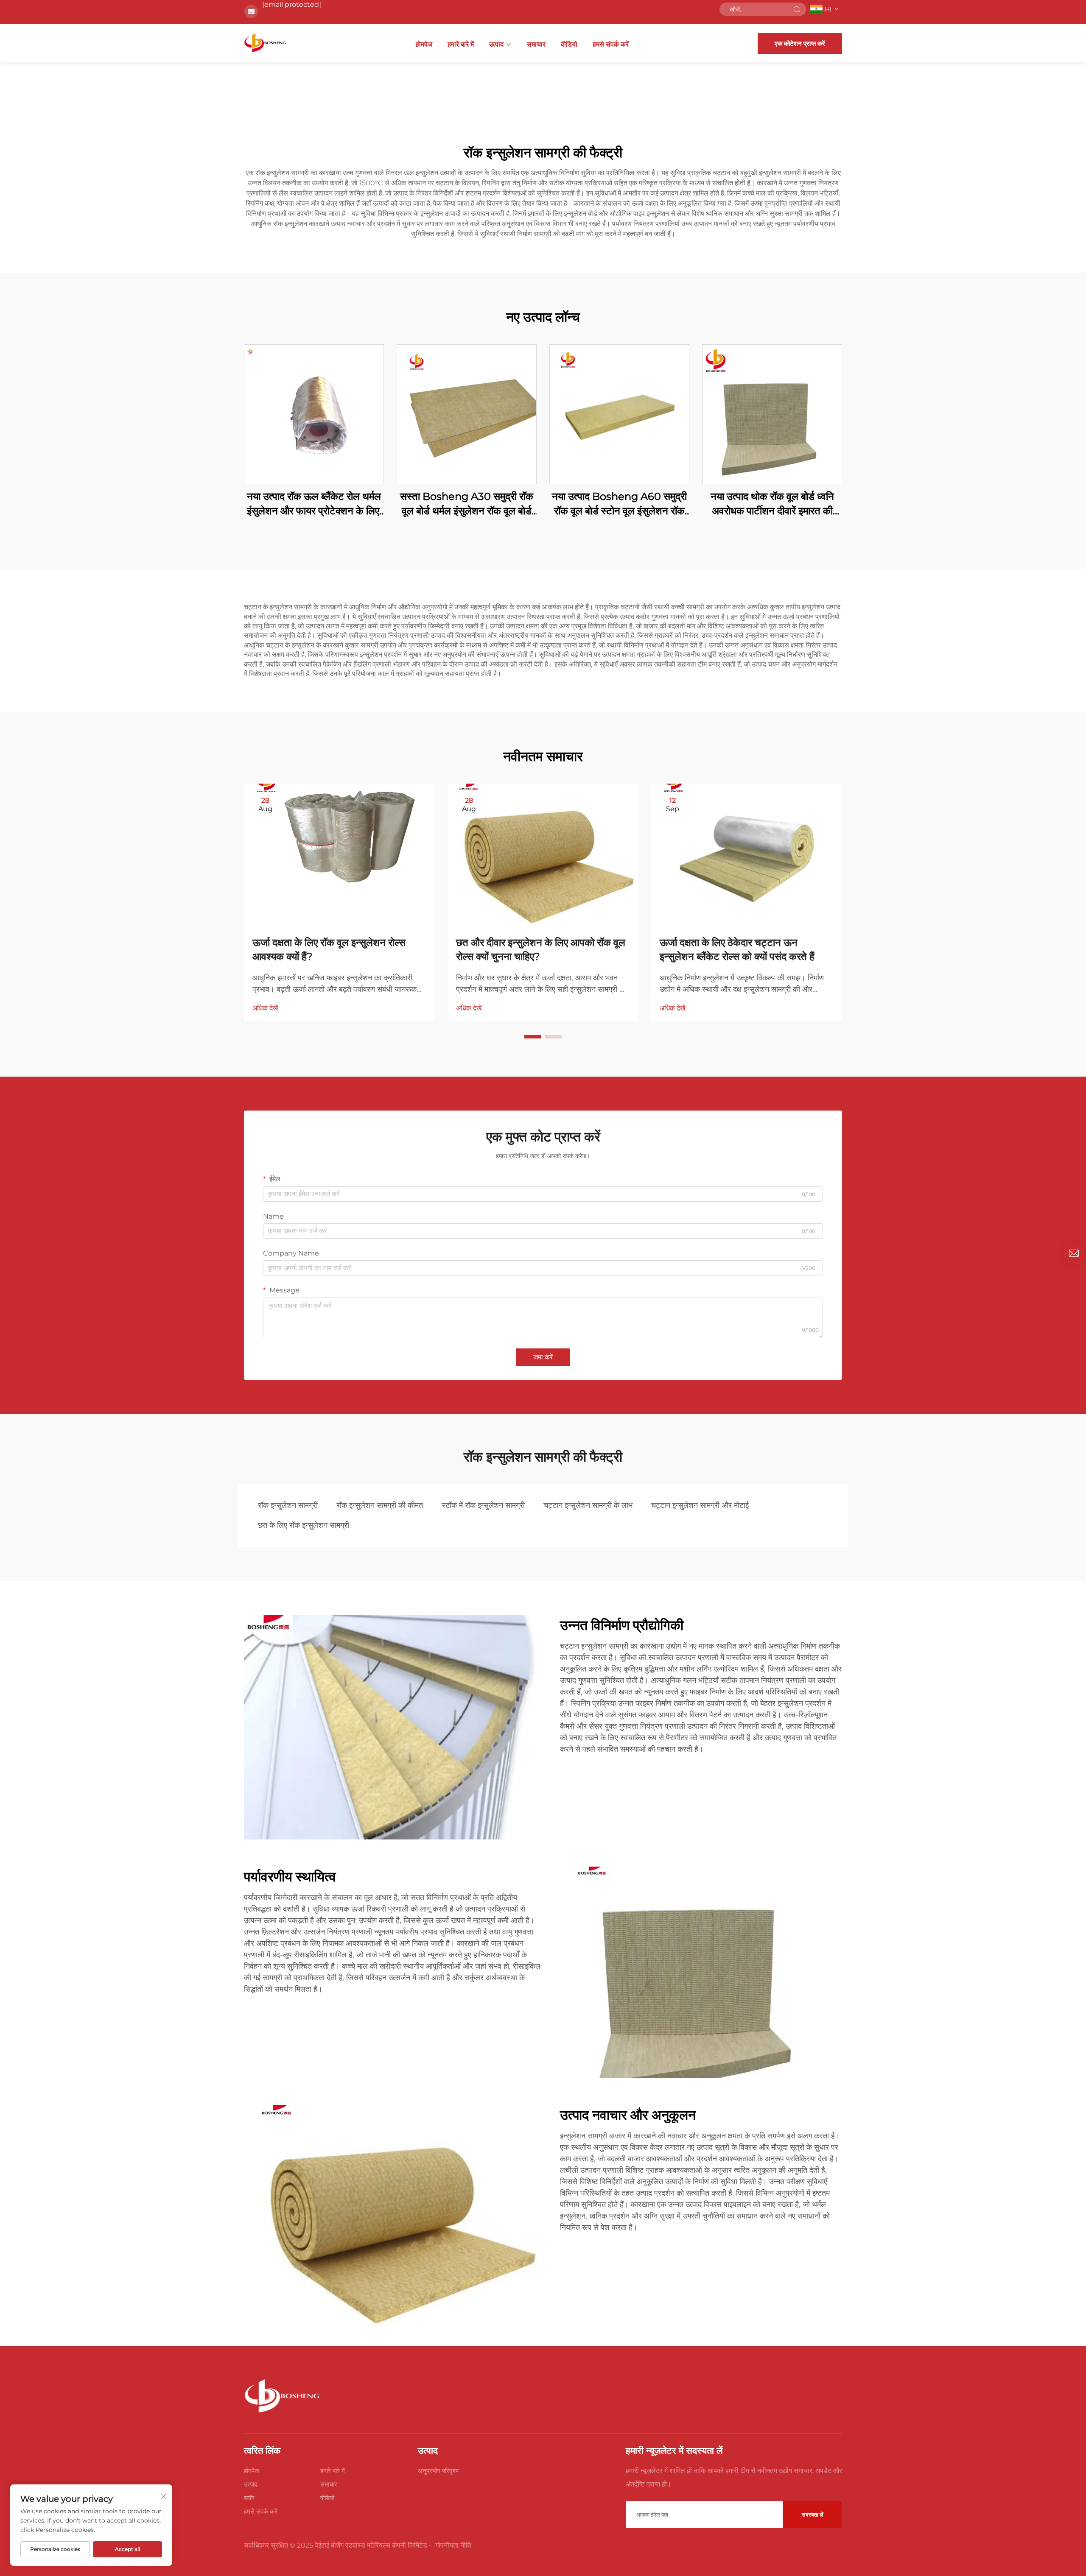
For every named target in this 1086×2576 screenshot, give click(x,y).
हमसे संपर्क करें (611, 44)
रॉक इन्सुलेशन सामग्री (288, 1505)
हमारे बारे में (461, 44)
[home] (265, 43)
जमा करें (543, 1357)
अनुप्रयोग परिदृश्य (438, 2471)
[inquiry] (1074, 1253)
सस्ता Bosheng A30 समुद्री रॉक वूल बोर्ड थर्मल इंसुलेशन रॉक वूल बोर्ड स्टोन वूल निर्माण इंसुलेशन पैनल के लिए (467, 504)
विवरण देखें (314, 414)
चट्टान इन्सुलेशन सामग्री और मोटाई (700, 1505)
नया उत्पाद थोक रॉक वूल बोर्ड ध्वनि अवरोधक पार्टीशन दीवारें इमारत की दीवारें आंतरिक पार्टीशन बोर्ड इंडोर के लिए (772, 504)
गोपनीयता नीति (453, 2545)
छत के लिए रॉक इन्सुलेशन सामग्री (304, 1525)
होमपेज (424, 44)
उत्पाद (496, 44)
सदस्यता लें (813, 2515)
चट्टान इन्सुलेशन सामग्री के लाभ (588, 1505)
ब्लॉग (249, 2498)
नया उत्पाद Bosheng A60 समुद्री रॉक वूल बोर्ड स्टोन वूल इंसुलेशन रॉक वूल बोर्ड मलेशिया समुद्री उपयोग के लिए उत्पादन (619, 504)
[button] (533, 1037)
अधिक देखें (265, 1008)
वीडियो (569, 44)
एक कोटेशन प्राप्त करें (800, 43)
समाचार (536, 44)
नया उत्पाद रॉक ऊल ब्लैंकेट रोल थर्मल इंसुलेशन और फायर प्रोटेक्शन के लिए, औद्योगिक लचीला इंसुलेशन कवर (314, 504)
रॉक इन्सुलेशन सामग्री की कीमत (380, 1505)
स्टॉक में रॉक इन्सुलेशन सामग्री (483, 1505)
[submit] (797, 9)
